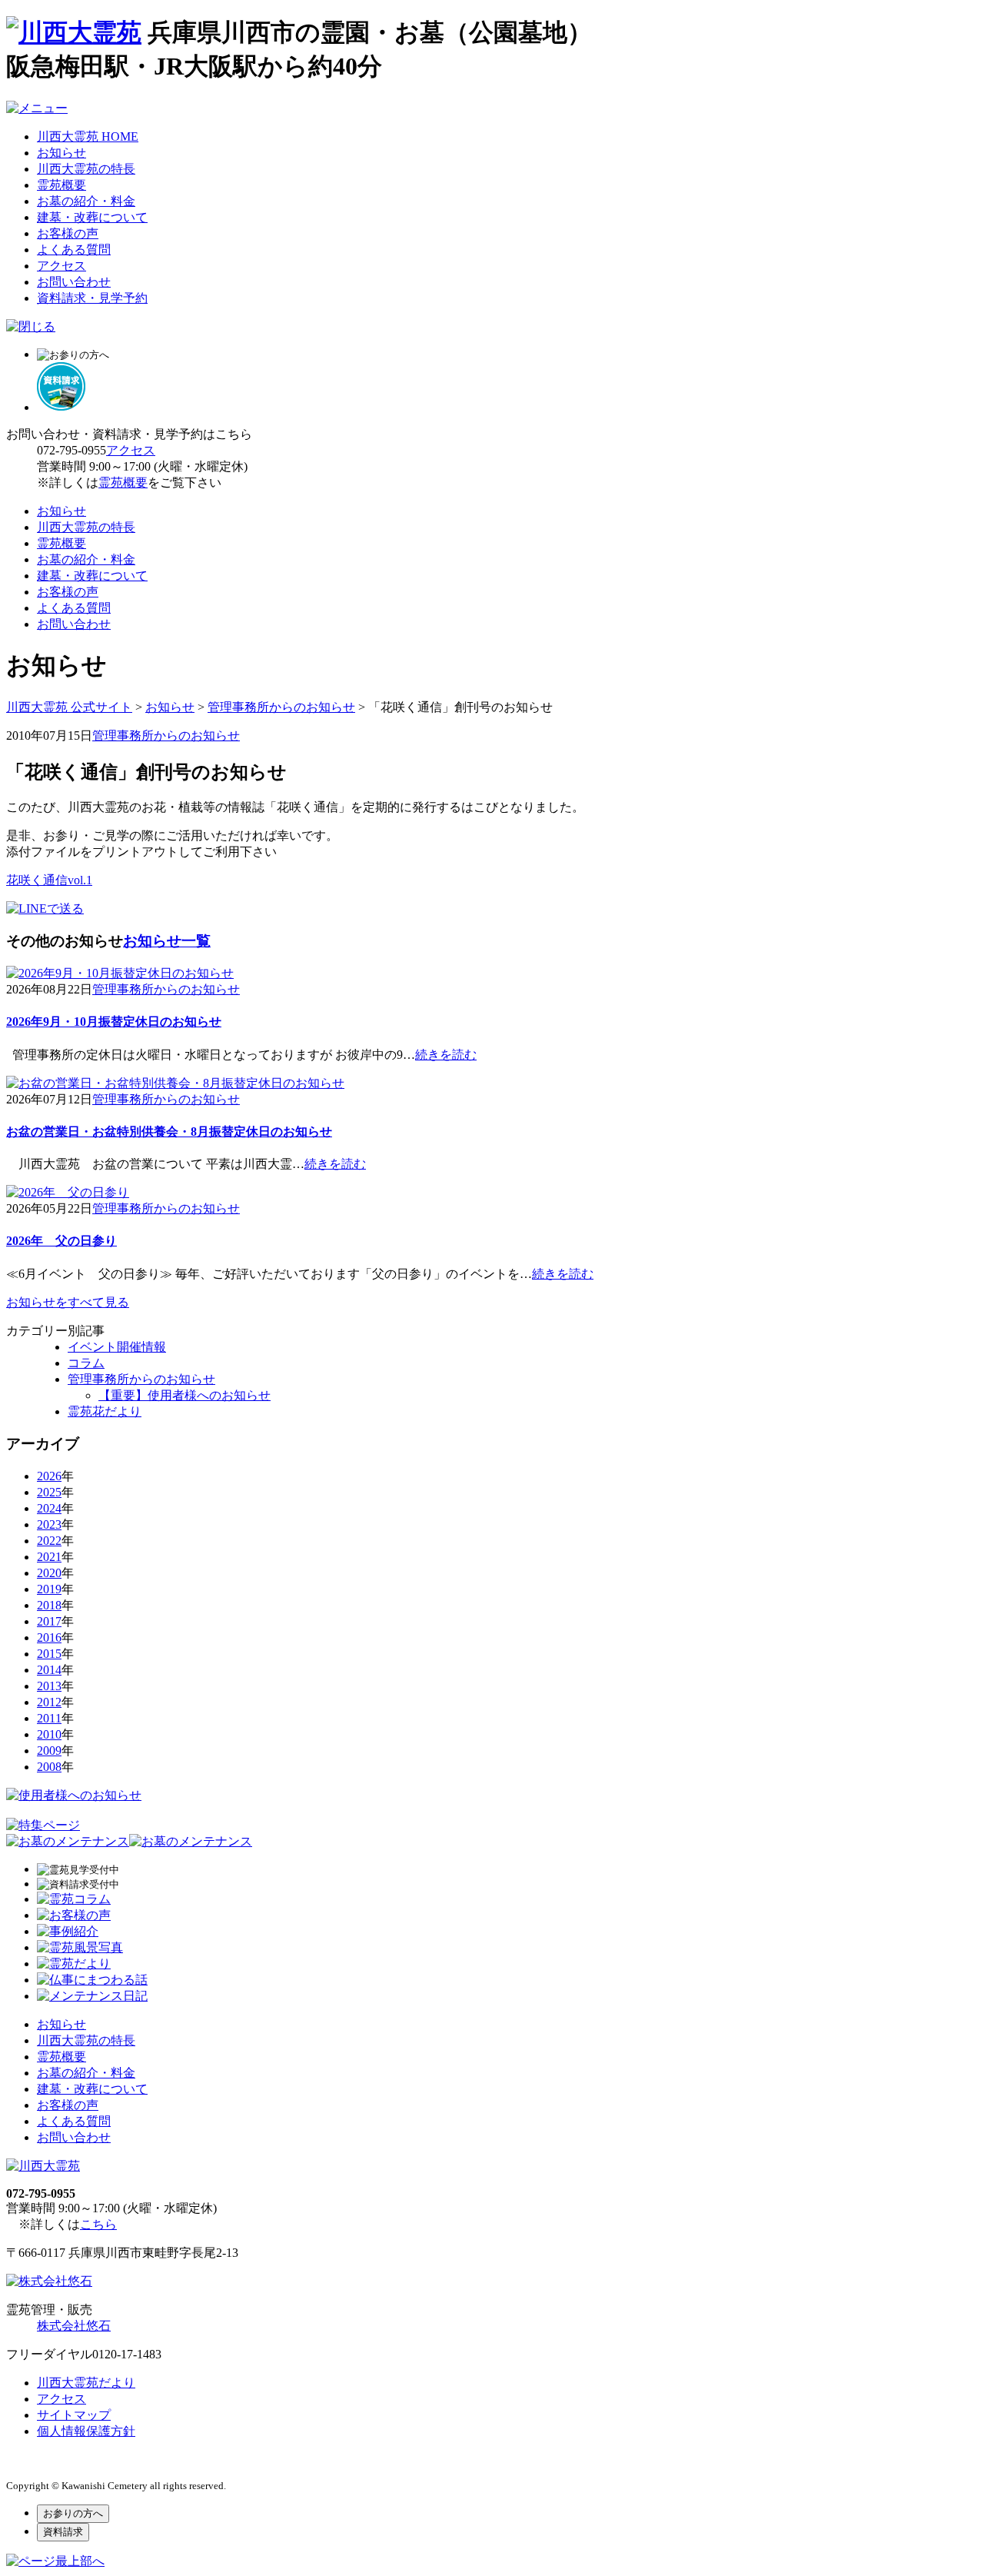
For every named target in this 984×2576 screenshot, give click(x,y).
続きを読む (446, 1055)
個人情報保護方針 (86, 2431)
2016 (49, 1637)
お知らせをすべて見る (68, 1302)
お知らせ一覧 (167, 941)
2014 (49, 1670)
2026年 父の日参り (61, 1241)
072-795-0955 (71, 450)
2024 (49, 1508)
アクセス (61, 266)
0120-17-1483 (127, 2354)
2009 (49, 1751)
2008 (49, 1767)
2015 (49, 1654)
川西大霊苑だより (86, 2383)
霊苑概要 (61, 185)
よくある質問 (74, 250)
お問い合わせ (74, 282)
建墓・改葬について (92, 217)
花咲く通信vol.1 (49, 880)
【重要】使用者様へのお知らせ (184, 1395)
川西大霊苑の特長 (86, 169)
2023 (49, 1524)
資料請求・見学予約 (92, 298)
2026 (49, 1476)
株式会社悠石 (74, 2326)
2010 (49, 1734)
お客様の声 (68, 233)
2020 (49, 1573)
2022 (49, 1541)
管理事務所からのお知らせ (166, 736)
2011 (49, 1718)
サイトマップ (74, 2415)
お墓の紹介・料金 (86, 201)
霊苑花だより (105, 1411)
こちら (98, 2224)
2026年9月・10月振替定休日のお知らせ (114, 1022)
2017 (49, 1621)
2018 (49, 1605)
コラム (86, 1363)
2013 (49, 1686)
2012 (49, 1702)
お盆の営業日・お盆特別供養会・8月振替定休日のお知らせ (169, 1132)
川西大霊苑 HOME (88, 136)
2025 (49, 1492)
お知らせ (61, 153)
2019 (49, 1589)
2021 (49, 1557)
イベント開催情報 (117, 1347)
